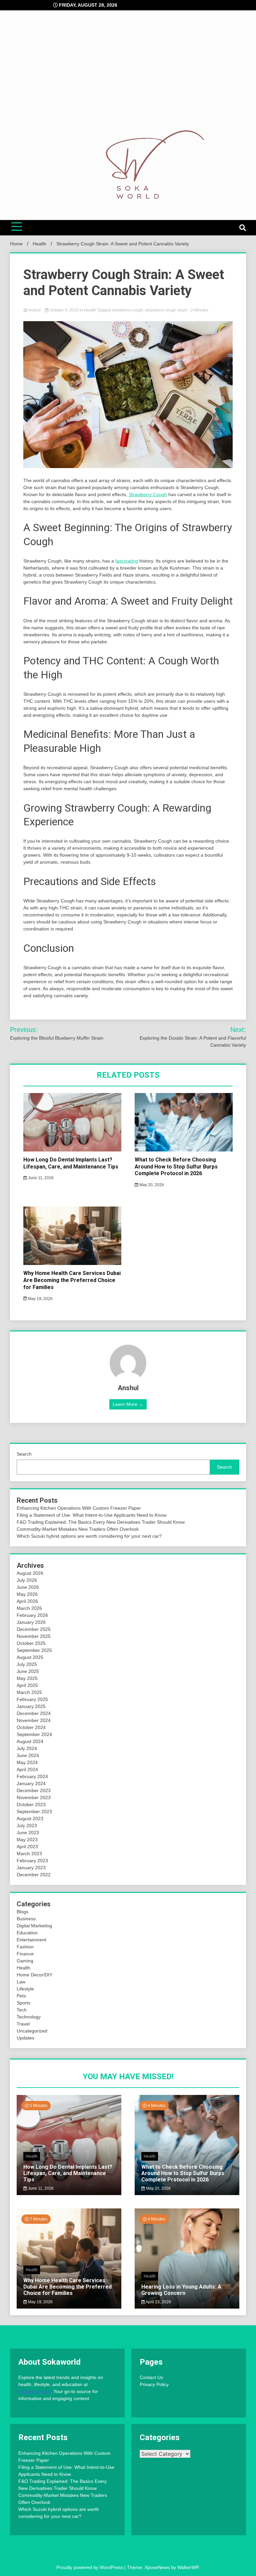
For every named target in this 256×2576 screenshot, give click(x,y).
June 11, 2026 (40, 1178)
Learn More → (128, 1404)
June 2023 (28, 1833)
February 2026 (32, 1615)
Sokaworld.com (34, 2391)
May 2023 (27, 1840)
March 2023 (29, 1854)
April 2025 (27, 1685)
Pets (21, 1996)
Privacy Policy (154, 2384)
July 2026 (27, 1580)
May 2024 (27, 1762)
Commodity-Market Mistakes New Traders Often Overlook (78, 1529)
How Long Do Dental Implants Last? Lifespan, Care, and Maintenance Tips (71, 1163)
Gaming (25, 1961)
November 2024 (34, 1720)
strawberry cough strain (166, 310)
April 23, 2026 (158, 2302)
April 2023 (27, 1847)
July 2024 (27, 1748)
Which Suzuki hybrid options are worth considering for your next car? (89, 1536)
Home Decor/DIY (34, 1975)
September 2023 (34, 1811)
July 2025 (27, 1664)
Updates (25, 2038)
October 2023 (31, 1804)
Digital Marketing (34, 1926)
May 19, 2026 (40, 1299)
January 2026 (31, 1622)
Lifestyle (25, 1989)
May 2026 (27, 1594)
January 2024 (31, 1783)
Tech (22, 2010)
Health (90, 310)
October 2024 (31, 1727)
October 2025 (31, 1643)
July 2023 (27, 1826)
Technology (29, 2017)
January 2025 (31, 1706)
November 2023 (34, 1797)
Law (21, 1982)
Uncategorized (32, 2031)
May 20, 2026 (151, 1185)
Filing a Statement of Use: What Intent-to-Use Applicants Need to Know (91, 1515)
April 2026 (27, 1601)
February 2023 (32, 1861)
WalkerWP (188, 2567)
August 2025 (30, 1657)
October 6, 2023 (64, 310)
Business (26, 1919)
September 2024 (34, 1734)
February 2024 (32, 1776)
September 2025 (34, 1650)
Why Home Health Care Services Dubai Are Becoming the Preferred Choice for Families (72, 1280)
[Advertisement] (128, 77)
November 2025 (34, 1636)
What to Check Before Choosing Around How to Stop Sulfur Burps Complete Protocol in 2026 (176, 1167)
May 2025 (27, 1678)
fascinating (127, 561)
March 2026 (29, 1608)
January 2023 (31, 1868)
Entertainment (31, 1940)
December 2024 (34, 1713)
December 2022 (34, 1875)
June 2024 (28, 1755)
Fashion (25, 1947)
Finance (25, 1954)
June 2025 (28, 1671)
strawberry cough (127, 310)
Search (24, 1454)
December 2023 (34, 1790)
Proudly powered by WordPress (90, 2567)
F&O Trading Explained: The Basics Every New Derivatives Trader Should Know (101, 1522)
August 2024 (30, 1741)
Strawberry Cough (148, 494)
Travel (23, 2024)
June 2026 (28, 1587)
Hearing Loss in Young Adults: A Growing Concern (181, 2290)
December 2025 (34, 1629)
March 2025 (29, 1692)
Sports (23, 2003)
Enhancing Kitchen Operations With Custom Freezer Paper (79, 1508)
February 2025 (32, 1699)
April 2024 (27, 1769)
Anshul (34, 310)
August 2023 (30, 1818)
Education (27, 1933)
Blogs (22, 1912)
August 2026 (30, 1573)
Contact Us (151, 2377)
